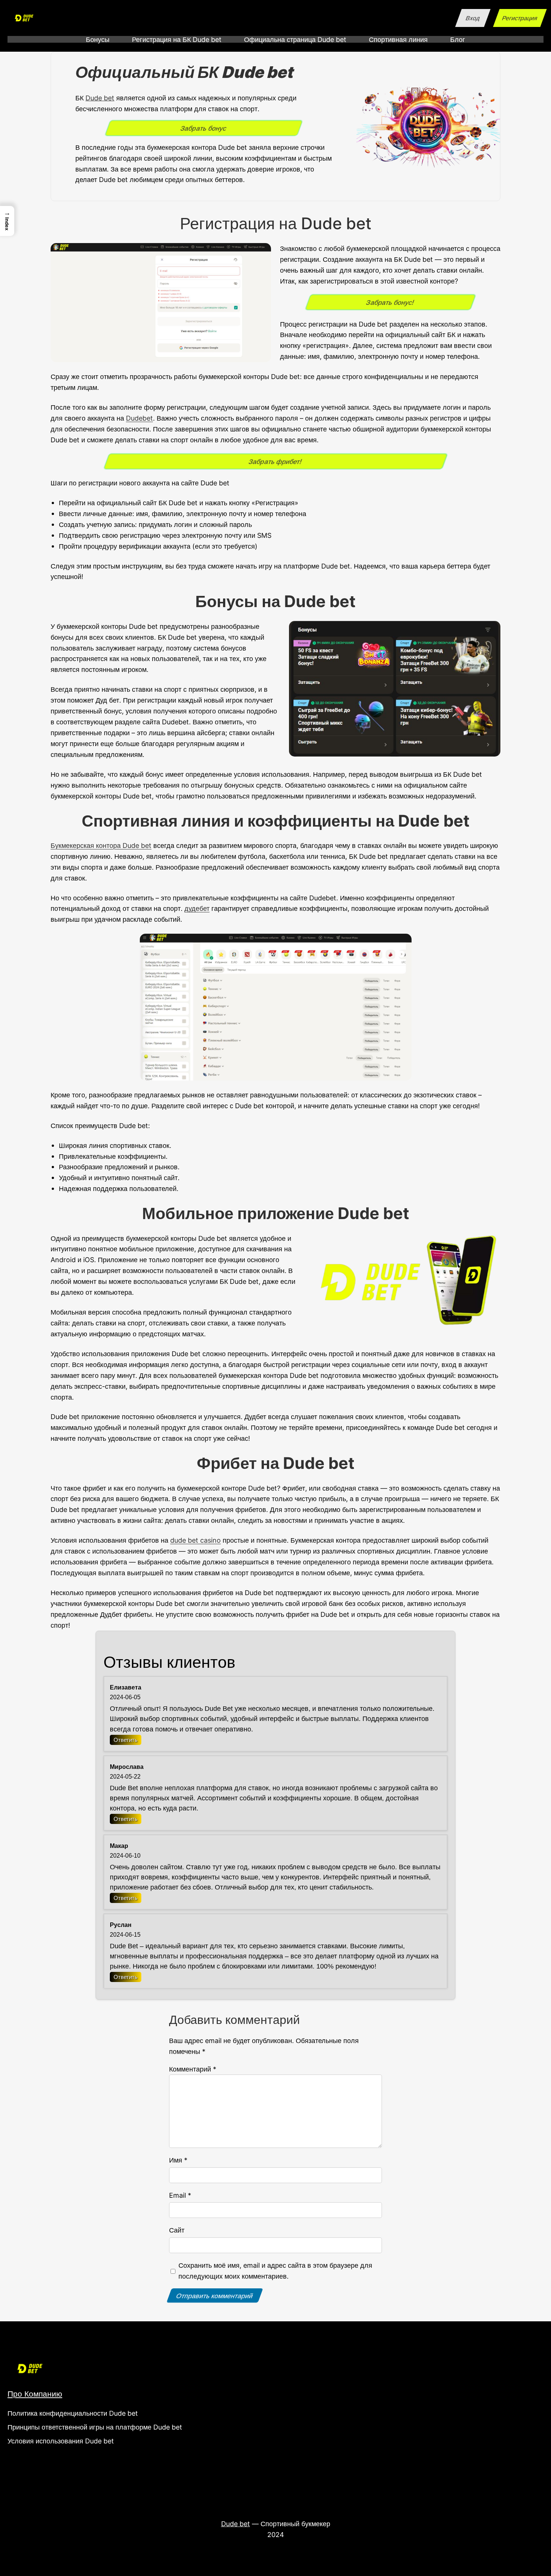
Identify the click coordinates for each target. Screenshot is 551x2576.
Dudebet (139, 418)
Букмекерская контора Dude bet (101, 845)
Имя (178, 2160)
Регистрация (520, 18)
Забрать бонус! (390, 302)
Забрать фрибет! (276, 461)
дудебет (197, 908)
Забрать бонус (204, 128)
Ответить (126, 1740)
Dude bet (100, 98)
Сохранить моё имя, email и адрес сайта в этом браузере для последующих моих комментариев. (275, 2271)
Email (180, 2195)
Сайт (177, 2230)
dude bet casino (195, 1540)
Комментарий (193, 2069)
